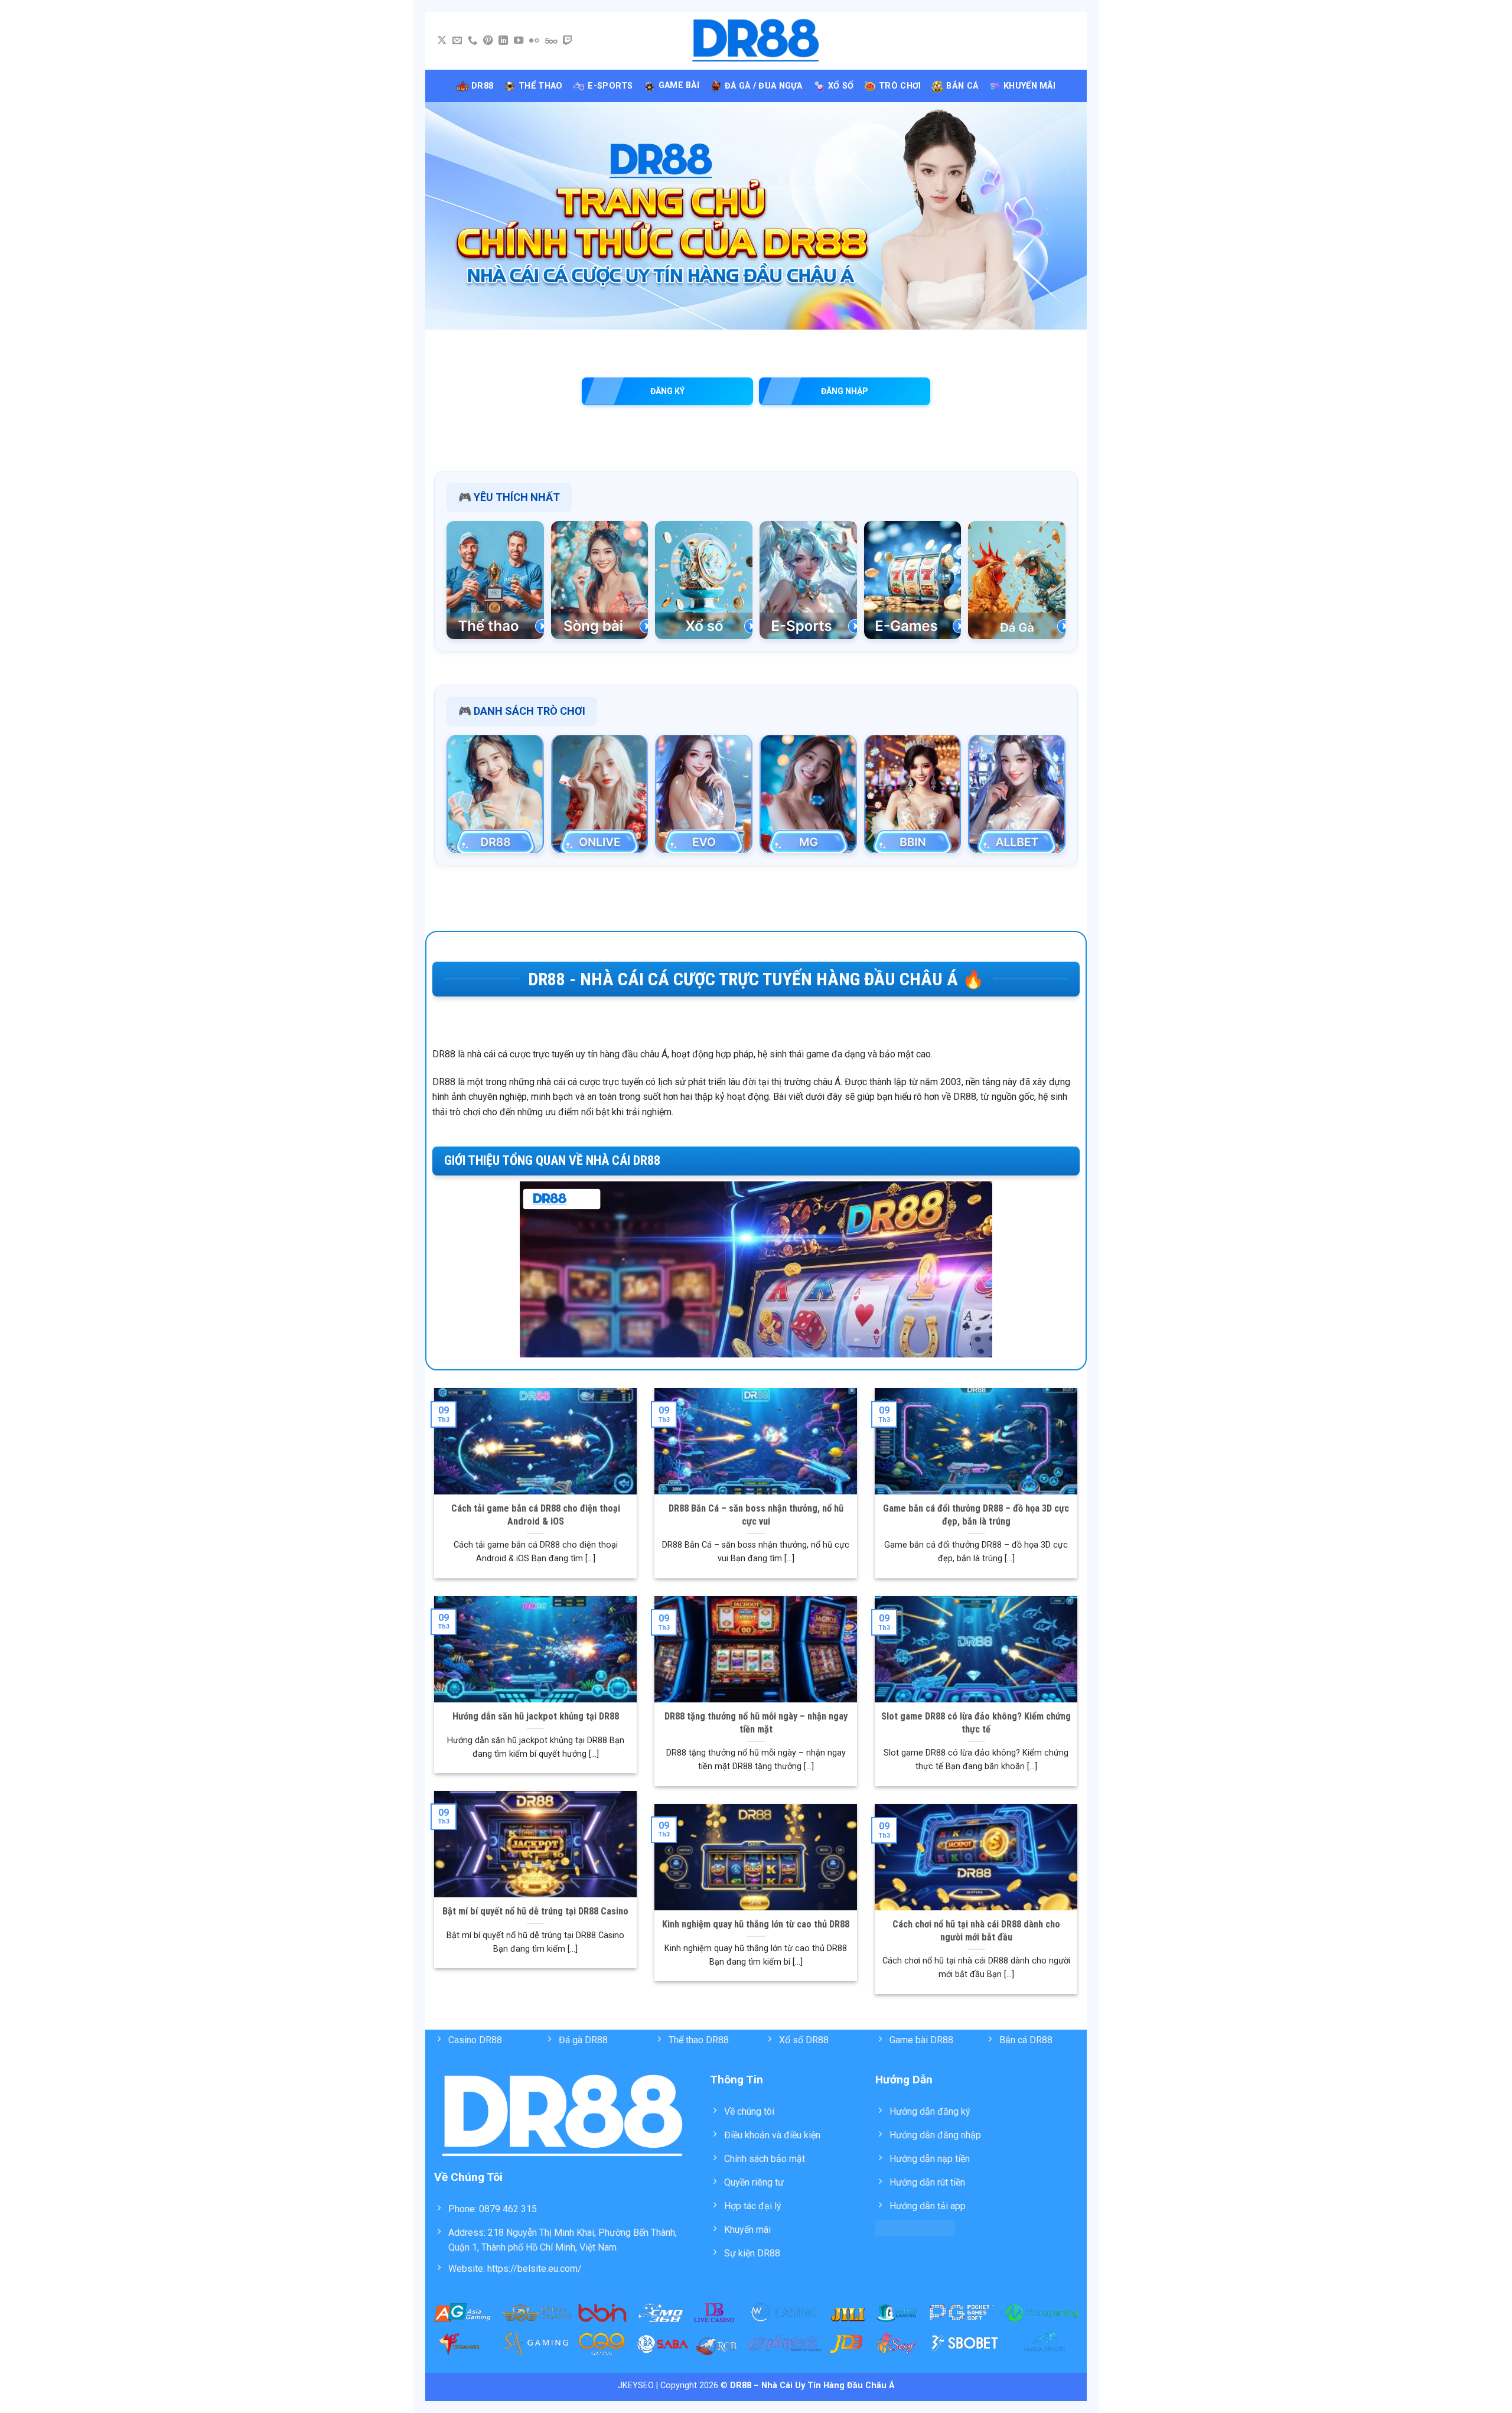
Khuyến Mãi (1029, 86)
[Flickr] (534, 41)
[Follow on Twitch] (568, 41)
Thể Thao (540, 86)
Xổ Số (841, 86)
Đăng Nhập (845, 391)
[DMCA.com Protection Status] (915, 2227)
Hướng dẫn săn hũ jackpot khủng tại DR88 (536, 1716)
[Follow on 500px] (551, 41)
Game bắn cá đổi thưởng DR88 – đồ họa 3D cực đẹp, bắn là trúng (976, 1515)
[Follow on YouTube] (519, 41)
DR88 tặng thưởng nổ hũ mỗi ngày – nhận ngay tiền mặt (756, 1723)
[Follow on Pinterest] (488, 41)
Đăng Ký (667, 391)
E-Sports (610, 86)
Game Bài (679, 85)
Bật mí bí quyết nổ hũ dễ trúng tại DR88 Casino (535, 1911)
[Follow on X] (442, 41)
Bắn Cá (962, 86)
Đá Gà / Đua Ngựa (764, 86)
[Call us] (472, 41)
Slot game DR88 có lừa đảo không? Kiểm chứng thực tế (976, 1723)
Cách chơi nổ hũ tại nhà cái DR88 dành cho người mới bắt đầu (976, 1931)
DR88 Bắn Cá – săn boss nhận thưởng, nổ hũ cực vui (756, 1515)
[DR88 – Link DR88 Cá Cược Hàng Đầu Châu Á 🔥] (756, 41)
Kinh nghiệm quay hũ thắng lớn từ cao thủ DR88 (756, 1924)
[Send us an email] (457, 41)
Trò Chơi (900, 86)
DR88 (482, 86)
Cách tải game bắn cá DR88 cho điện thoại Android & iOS (536, 1515)
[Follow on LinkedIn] (503, 41)
